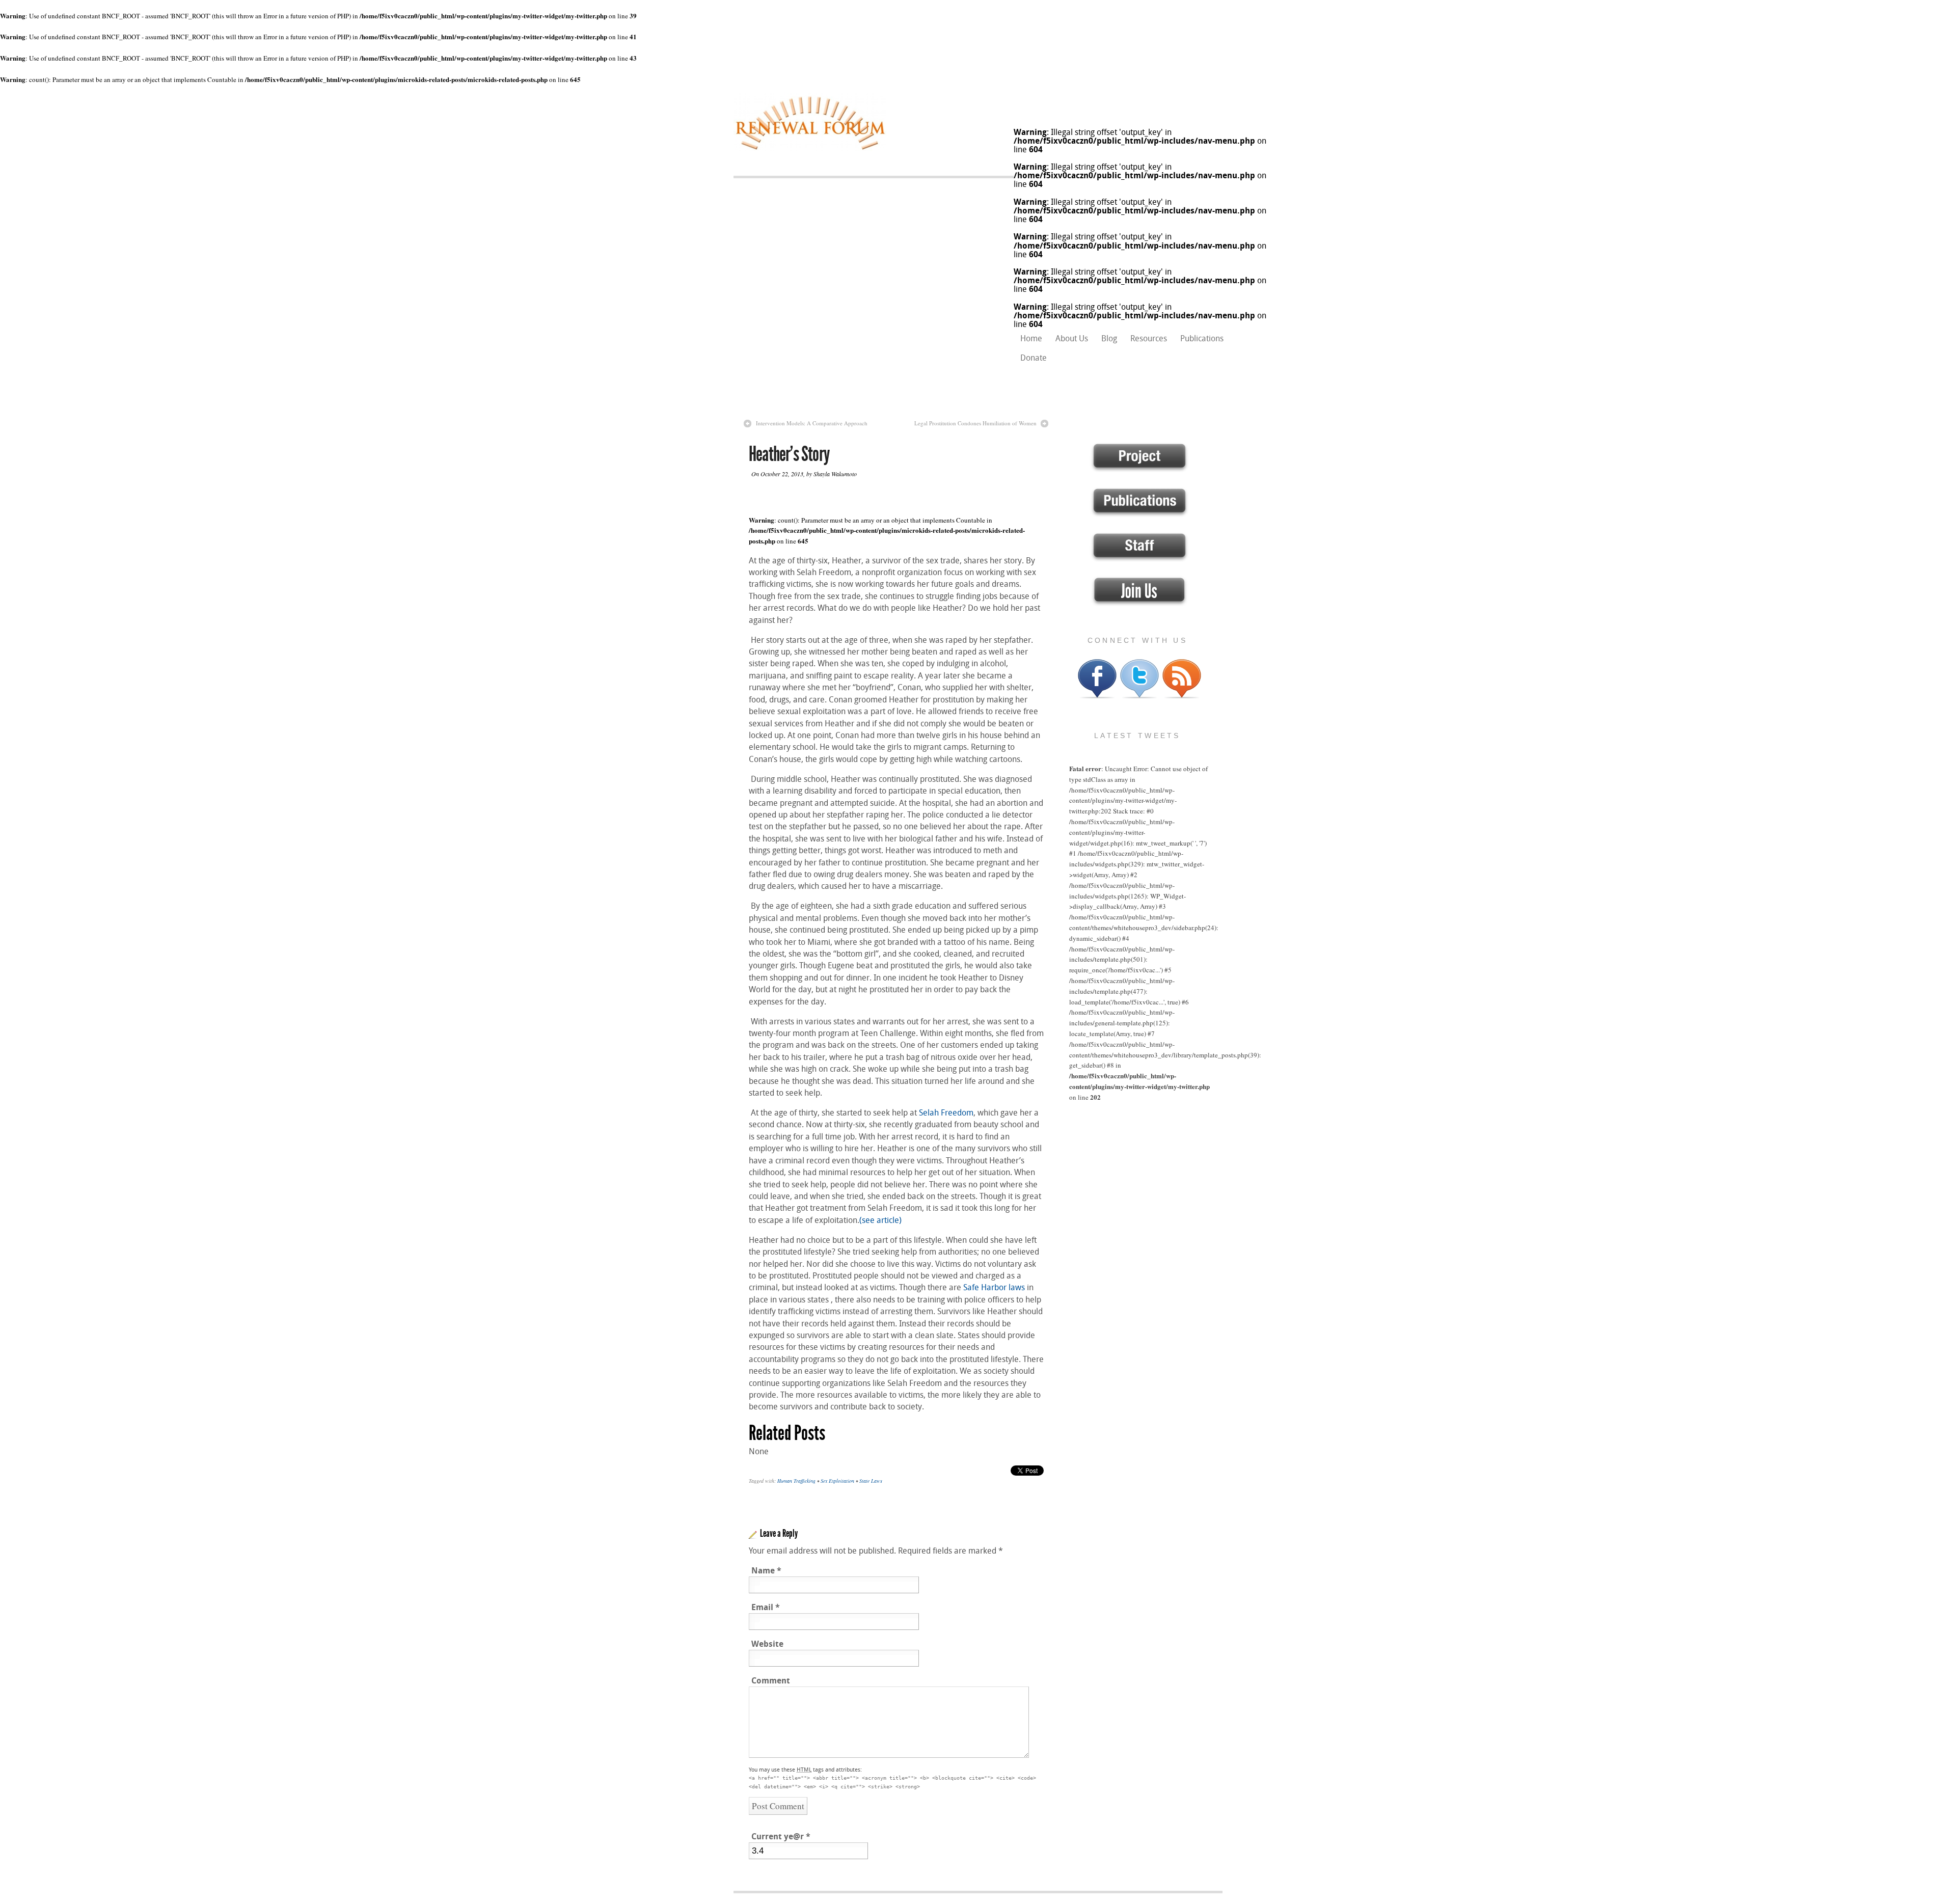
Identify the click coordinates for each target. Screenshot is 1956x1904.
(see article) (880, 1220)
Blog (1109, 338)
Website (767, 1644)
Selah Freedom (945, 1113)
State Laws (871, 1481)
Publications (1202, 338)
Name (766, 1571)
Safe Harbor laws (994, 1287)
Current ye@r (781, 1837)
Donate (1034, 358)
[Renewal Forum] (810, 149)
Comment (771, 1681)
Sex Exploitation (837, 1481)
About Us (1072, 338)
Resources (1149, 338)
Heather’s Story (789, 454)
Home (1031, 338)
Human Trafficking (796, 1481)
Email (766, 1607)
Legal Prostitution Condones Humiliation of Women (975, 423)
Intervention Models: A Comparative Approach (812, 423)
